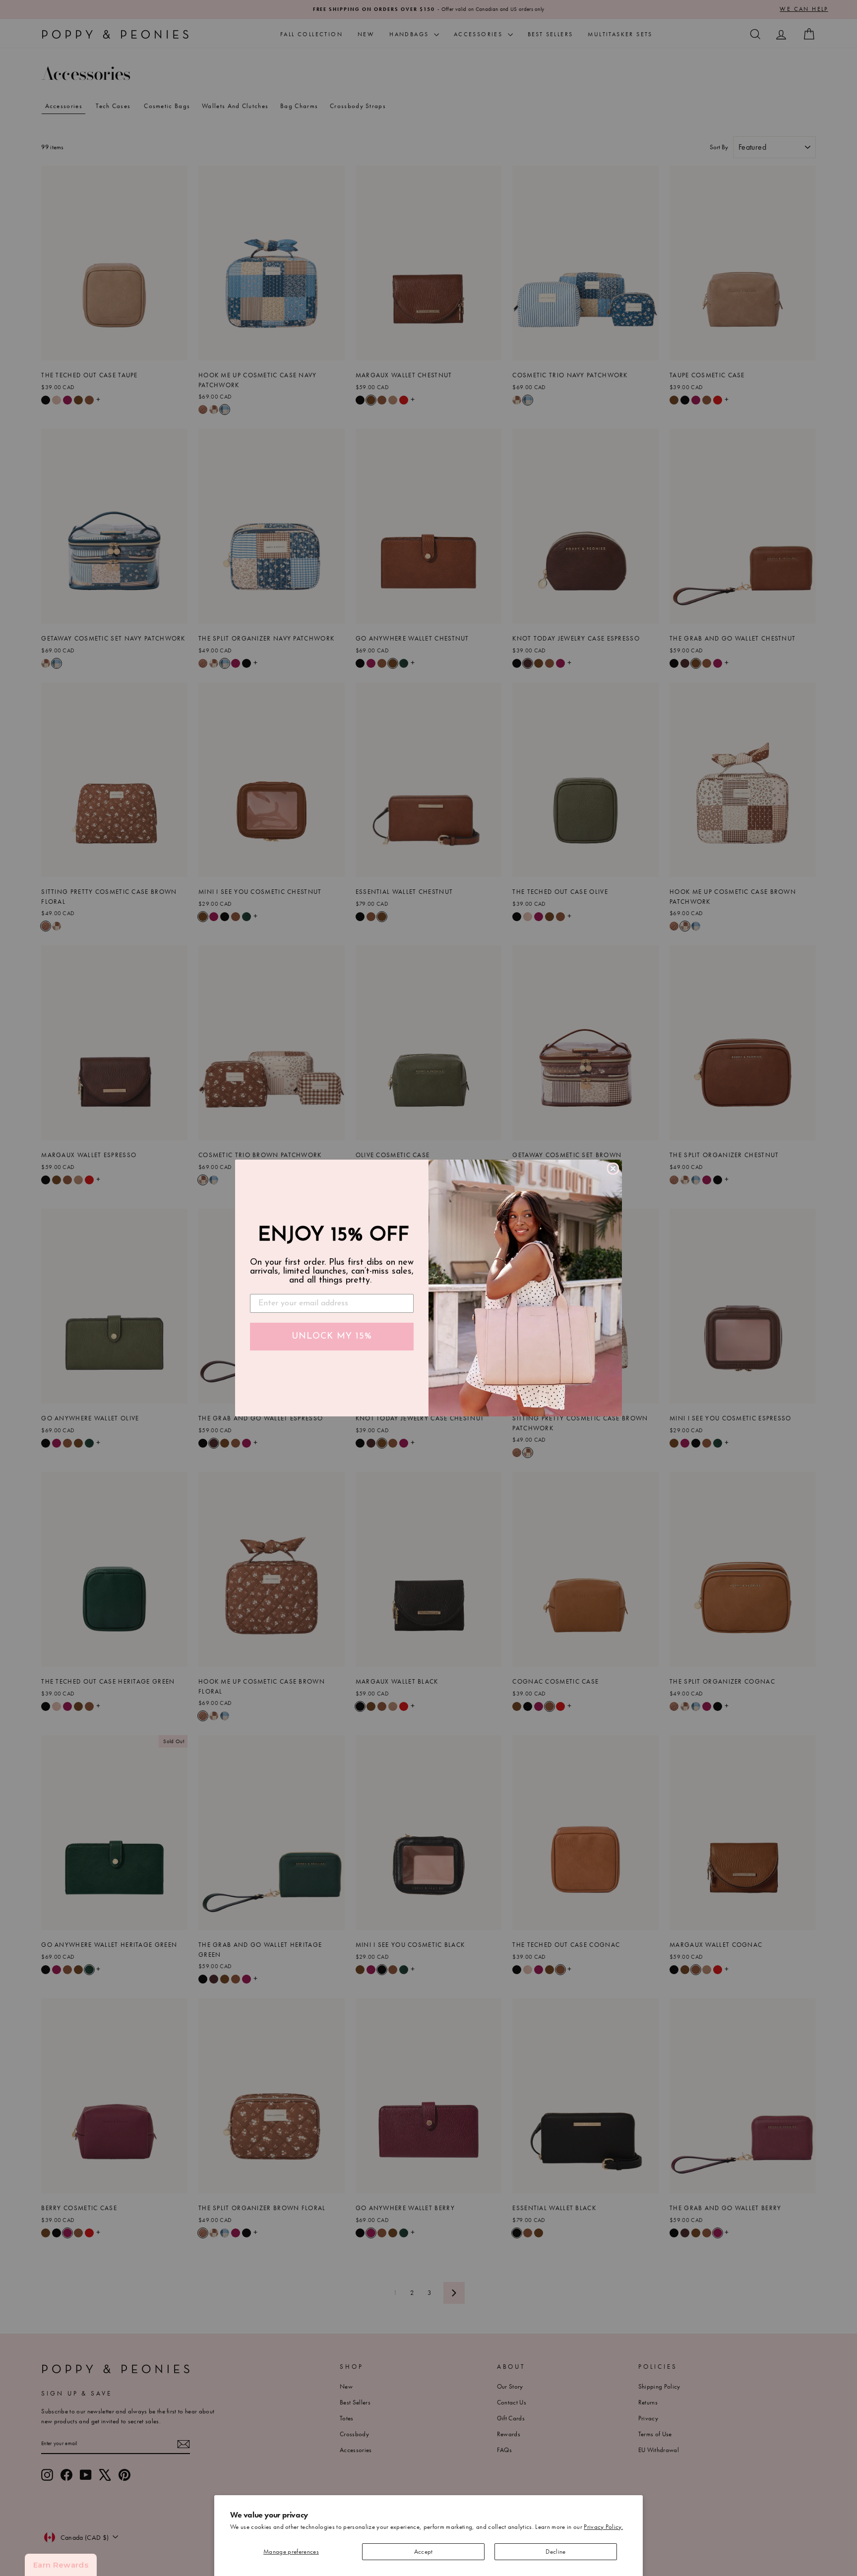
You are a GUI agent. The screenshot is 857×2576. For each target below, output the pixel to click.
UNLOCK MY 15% (332, 1337)
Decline (555, 2551)
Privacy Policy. (603, 2527)
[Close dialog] (613, 1169)
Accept (424, 2551)
